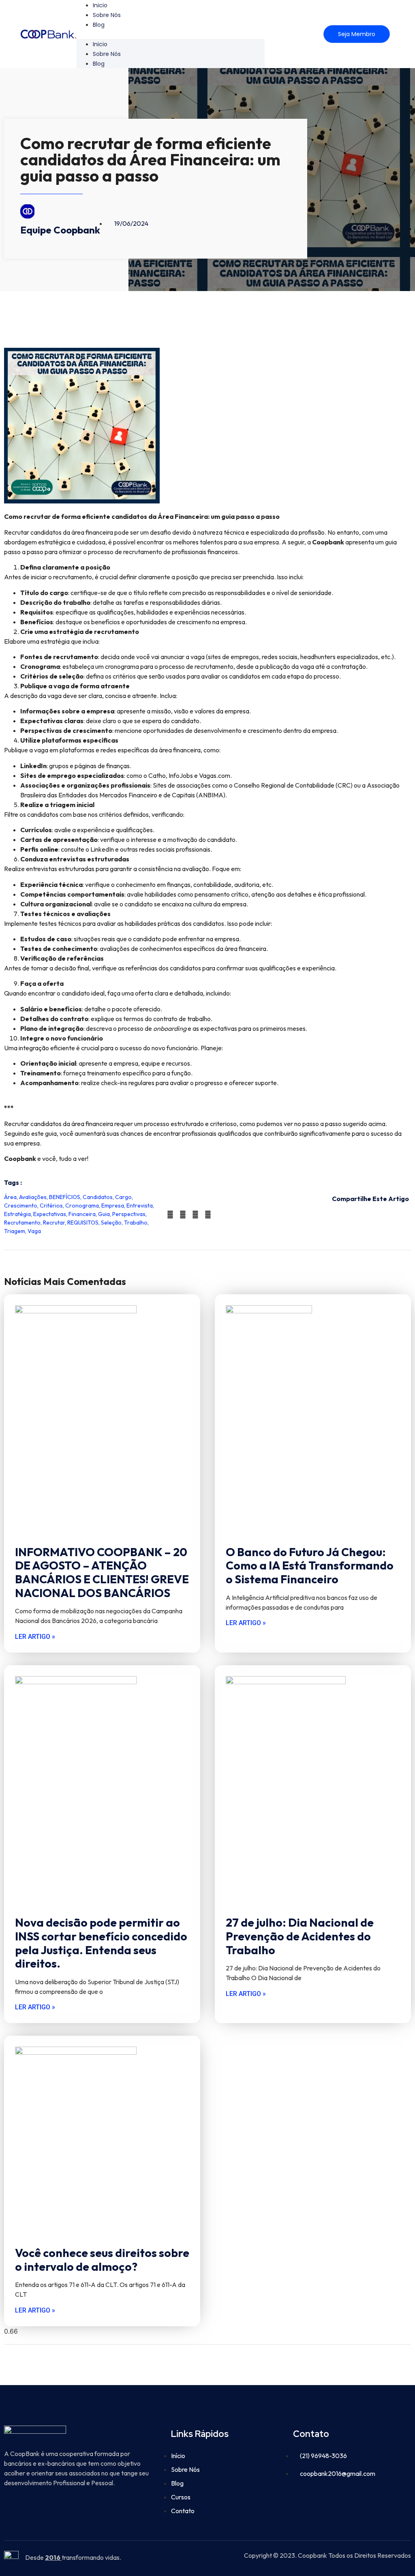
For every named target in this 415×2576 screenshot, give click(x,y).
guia (104, 1214)
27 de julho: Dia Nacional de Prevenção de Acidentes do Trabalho (300, 1936)
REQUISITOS (83, 1223)
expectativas (50, 1214)
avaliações (33, 1197)
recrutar (54, 1223)
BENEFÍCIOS (65, 1197)
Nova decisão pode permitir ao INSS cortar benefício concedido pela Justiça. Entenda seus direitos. (101, 1943)
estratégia (17, 1214)
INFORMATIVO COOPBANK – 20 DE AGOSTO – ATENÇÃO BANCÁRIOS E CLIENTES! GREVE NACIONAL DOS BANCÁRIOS (102, 1572)
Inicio (100, 44)
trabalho (136, 1223)
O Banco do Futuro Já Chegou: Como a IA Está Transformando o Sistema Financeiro (310, 1565)
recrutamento (22, 1223)
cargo (123, 1197)
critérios (51, 1206)
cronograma (82, 1206)
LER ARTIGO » (35, 1637)
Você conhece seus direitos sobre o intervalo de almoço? (102, 2260)
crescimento (21, 1206)
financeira (82, 1214)
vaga (34, 1231)
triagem (15, 1231)
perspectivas (129, 1214)
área (10, 1197)
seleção (111, 1223)
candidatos (98, 1197)
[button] (171, 34)
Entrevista (140, 1206)
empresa (113, 1206)
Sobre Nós (107, 15)
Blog (99, 25)
